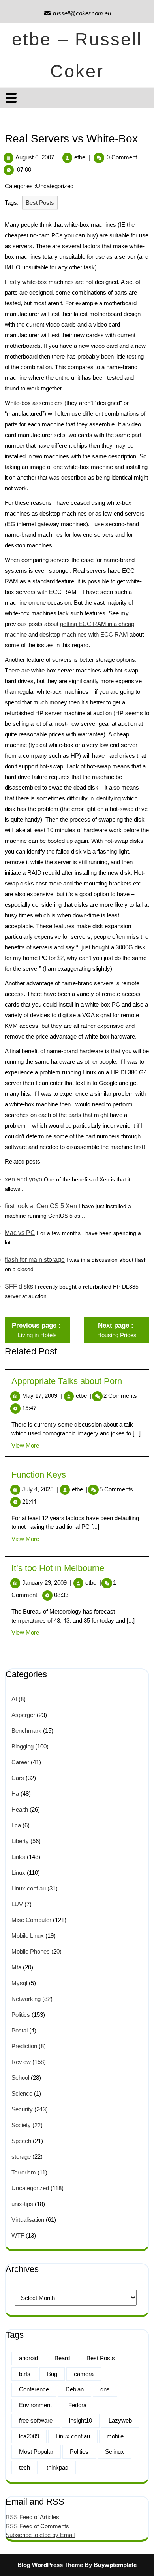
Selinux (115, 2452)
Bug (52, 2374)
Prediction (24, 2046)
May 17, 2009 (42, 1396)
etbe (80, 157)
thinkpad (57, 2467)
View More (25, 1445)
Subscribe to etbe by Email (40, 2535)
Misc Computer (31, 1920)
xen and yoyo (23, 1179)
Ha (15, 1794)
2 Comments (123, 1396)
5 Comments (119, 1489)
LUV (17, 1904)
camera (84, 2374)
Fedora (77, 2405)
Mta (16, 1967)
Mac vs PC (20, 1233)
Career (20, 1762)
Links (18, 1857)
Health (20, 1809)
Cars (18, 1778)
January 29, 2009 (47, 1583)
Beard (62, 2358)
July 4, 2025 (40, 1489)
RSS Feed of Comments (37, 2526)
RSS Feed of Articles (32, 2517)
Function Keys (39, 1475)
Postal (20, 2030)
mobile (115, 2436)
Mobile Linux (28, 1936)
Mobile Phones (31, 1951)
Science (22, 2093)
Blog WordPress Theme (50, 2565)
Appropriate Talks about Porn (67, 1381)
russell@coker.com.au (77, 13)
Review (21, 2062)
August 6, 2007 (35, 157)
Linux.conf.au (29, 1888)
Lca (16, 1825)
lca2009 (29, 2436)
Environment (35, 2405)
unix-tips (22, 2204)
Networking (26, 1999)
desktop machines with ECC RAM (84, 634)
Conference (34, 2389)
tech (24, 2467)
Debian (75, 2389)
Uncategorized (30, 2188)
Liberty (20, 1841)
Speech (21, 2141)
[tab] (12, 98)
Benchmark (26, 1731)
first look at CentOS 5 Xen (41, 1206)
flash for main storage (35, 1260)
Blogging (23, 1746)
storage (21, 2157)
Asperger (23, 1715)
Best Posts (40, 203)
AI (14, 1699)
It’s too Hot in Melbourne (58, 1568)
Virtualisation (28, 2220)
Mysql (19, 1983)
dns (105, 2389)
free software (36, 2420)
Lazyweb (120, 2420)
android (28, 2358)
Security (22, 2109)
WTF (18, 2235)
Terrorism (24, 2172)
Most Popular (36, 2452)
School (20, 2078)
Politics (21, 2015)
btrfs (25, 2374)
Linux (18, 1873)
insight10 (81, 2420)
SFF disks (19, 1286)
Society (21, 2125)
